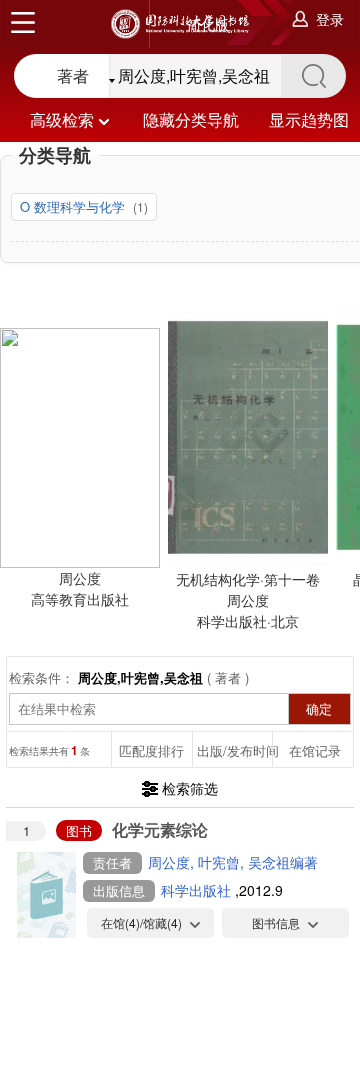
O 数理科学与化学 (74, 206)
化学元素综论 (160, 829)
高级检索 (62, 119)
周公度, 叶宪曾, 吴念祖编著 (233, 862)
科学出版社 (198, 890)
